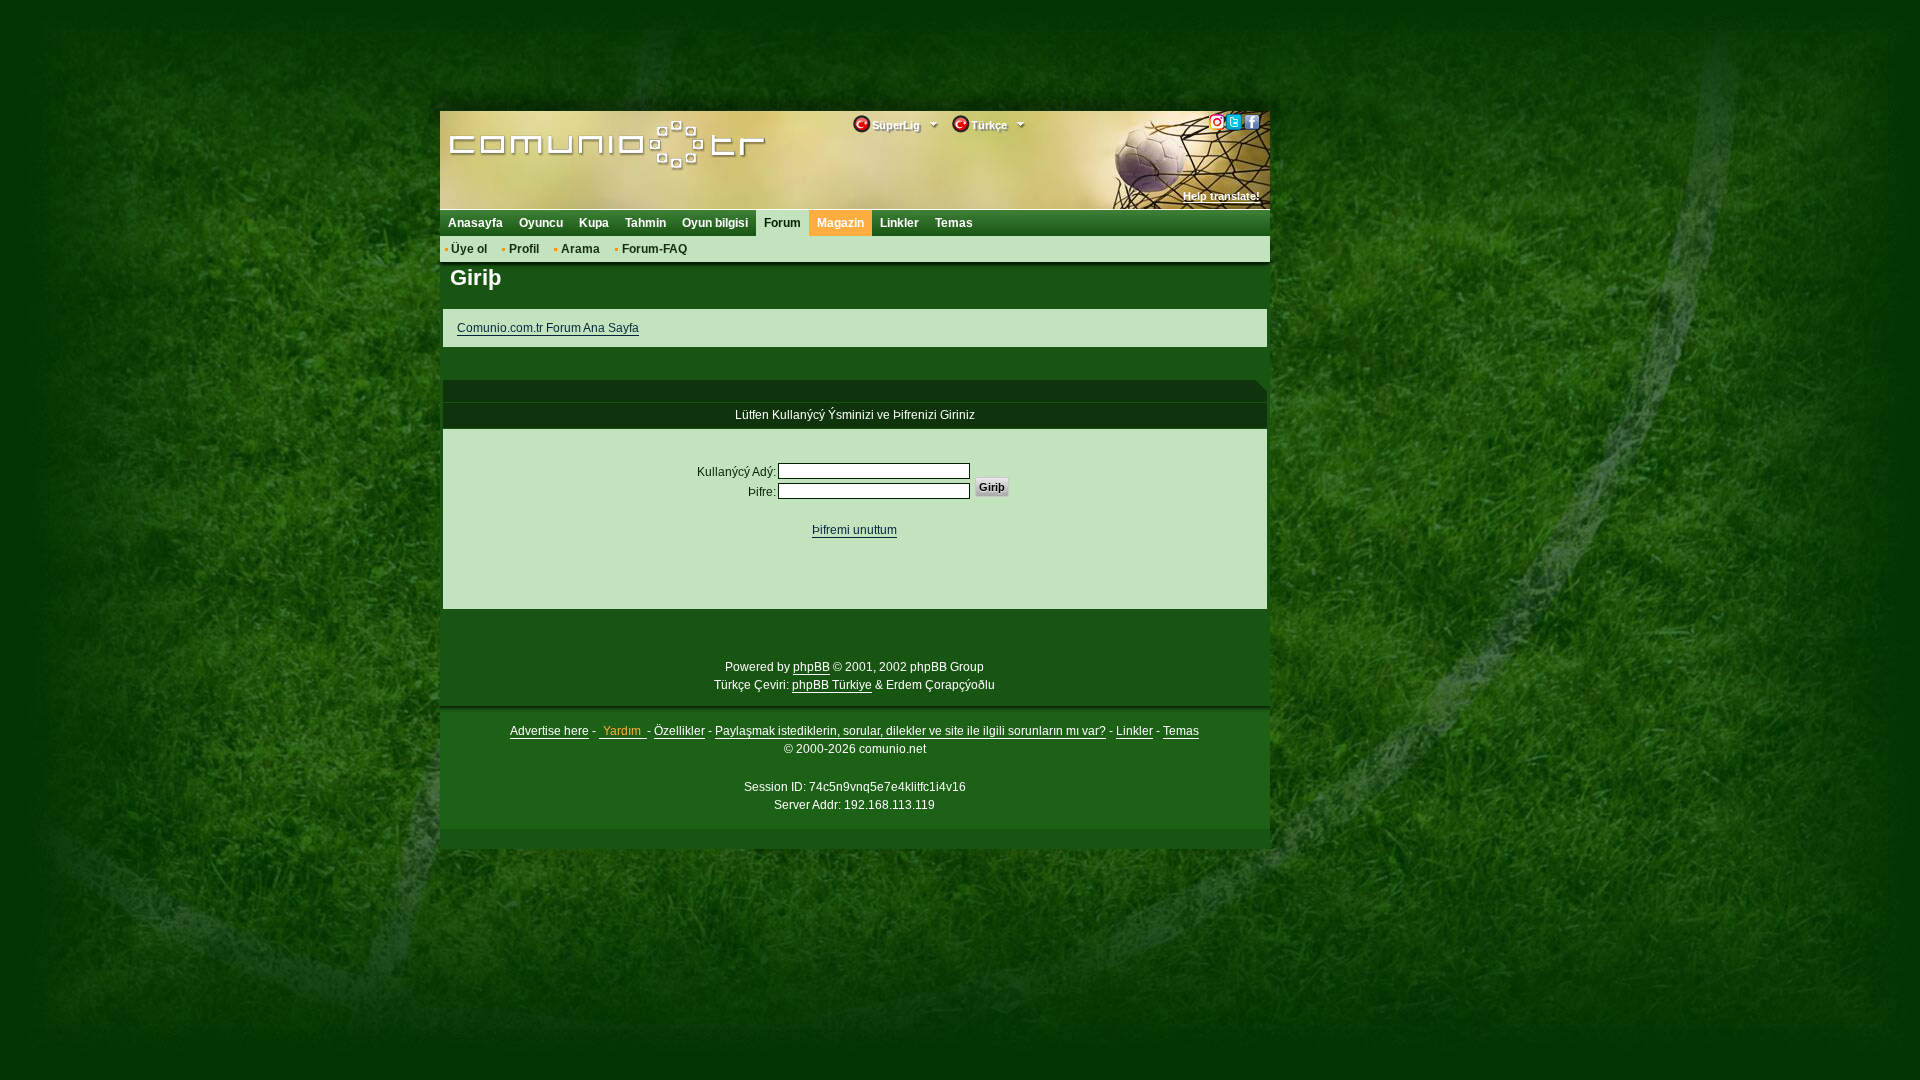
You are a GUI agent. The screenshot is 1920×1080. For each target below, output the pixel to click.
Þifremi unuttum (854, 530)
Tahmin (645, 223)
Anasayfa (475, 223)
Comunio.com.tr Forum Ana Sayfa (548, 328)
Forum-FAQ (654, 249)
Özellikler (679, 731)
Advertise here (549, 731)
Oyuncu (541, 223)
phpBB (811, 667)
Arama (580, 249)
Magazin (840, 223)
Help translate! (1221, 196)
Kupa (594, 223)
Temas (954, 223)
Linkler (899, 223)
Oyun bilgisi (715, 223)
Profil (524, 249)
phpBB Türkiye (832, 685)
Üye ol (469, 249)
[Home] (577, 147)
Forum (782, 223)
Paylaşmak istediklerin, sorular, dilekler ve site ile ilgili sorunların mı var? (910, 731)
